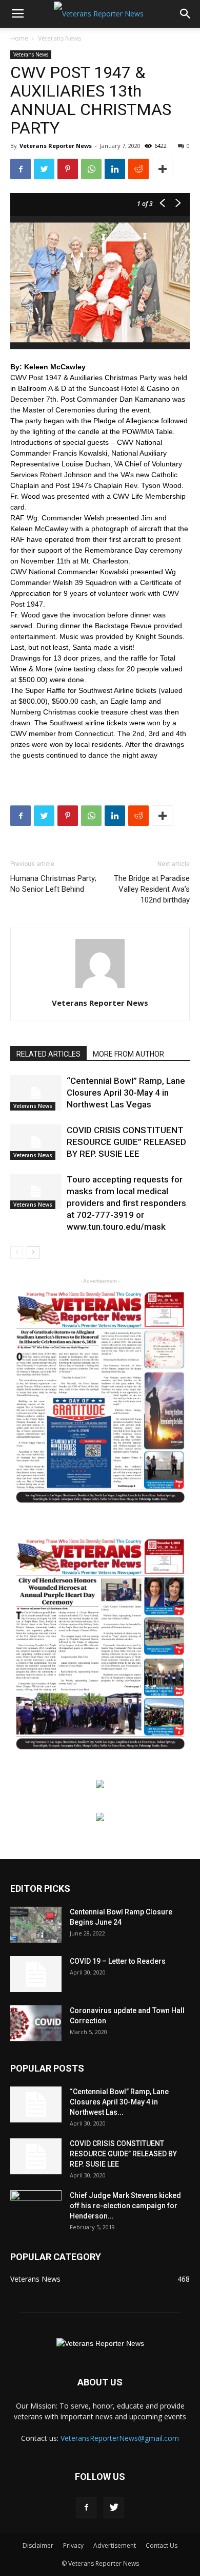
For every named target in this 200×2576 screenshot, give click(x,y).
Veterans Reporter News (56, 146)
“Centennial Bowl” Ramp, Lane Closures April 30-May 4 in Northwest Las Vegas (126, 1093)
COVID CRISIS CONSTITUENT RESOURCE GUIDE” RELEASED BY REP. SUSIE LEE (126, 1142)
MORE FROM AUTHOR (128, 1054)
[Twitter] (114, 2508)
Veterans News (59, 38)
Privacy (73, 2545)
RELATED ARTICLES (48, 1054)
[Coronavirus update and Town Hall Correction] (36, 2023)
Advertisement (115, 2545)
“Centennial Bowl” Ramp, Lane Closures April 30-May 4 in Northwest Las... (119, 2102)
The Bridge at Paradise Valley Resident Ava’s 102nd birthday (152, 889)
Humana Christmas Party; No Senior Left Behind (53, 884)
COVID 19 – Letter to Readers (118, 1961)
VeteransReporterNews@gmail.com (120, 2438)
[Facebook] (86, 2508)
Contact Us (162, 2545)
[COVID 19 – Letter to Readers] (36, 1974)
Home (19, 38)
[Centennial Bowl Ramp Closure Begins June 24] (36, 1925)
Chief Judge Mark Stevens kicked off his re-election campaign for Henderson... (125, 2206)
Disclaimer (38, 2545)
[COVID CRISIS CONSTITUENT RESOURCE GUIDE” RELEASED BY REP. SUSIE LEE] (36, 1142)
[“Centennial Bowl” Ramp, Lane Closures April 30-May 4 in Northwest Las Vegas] (36, 1093)
